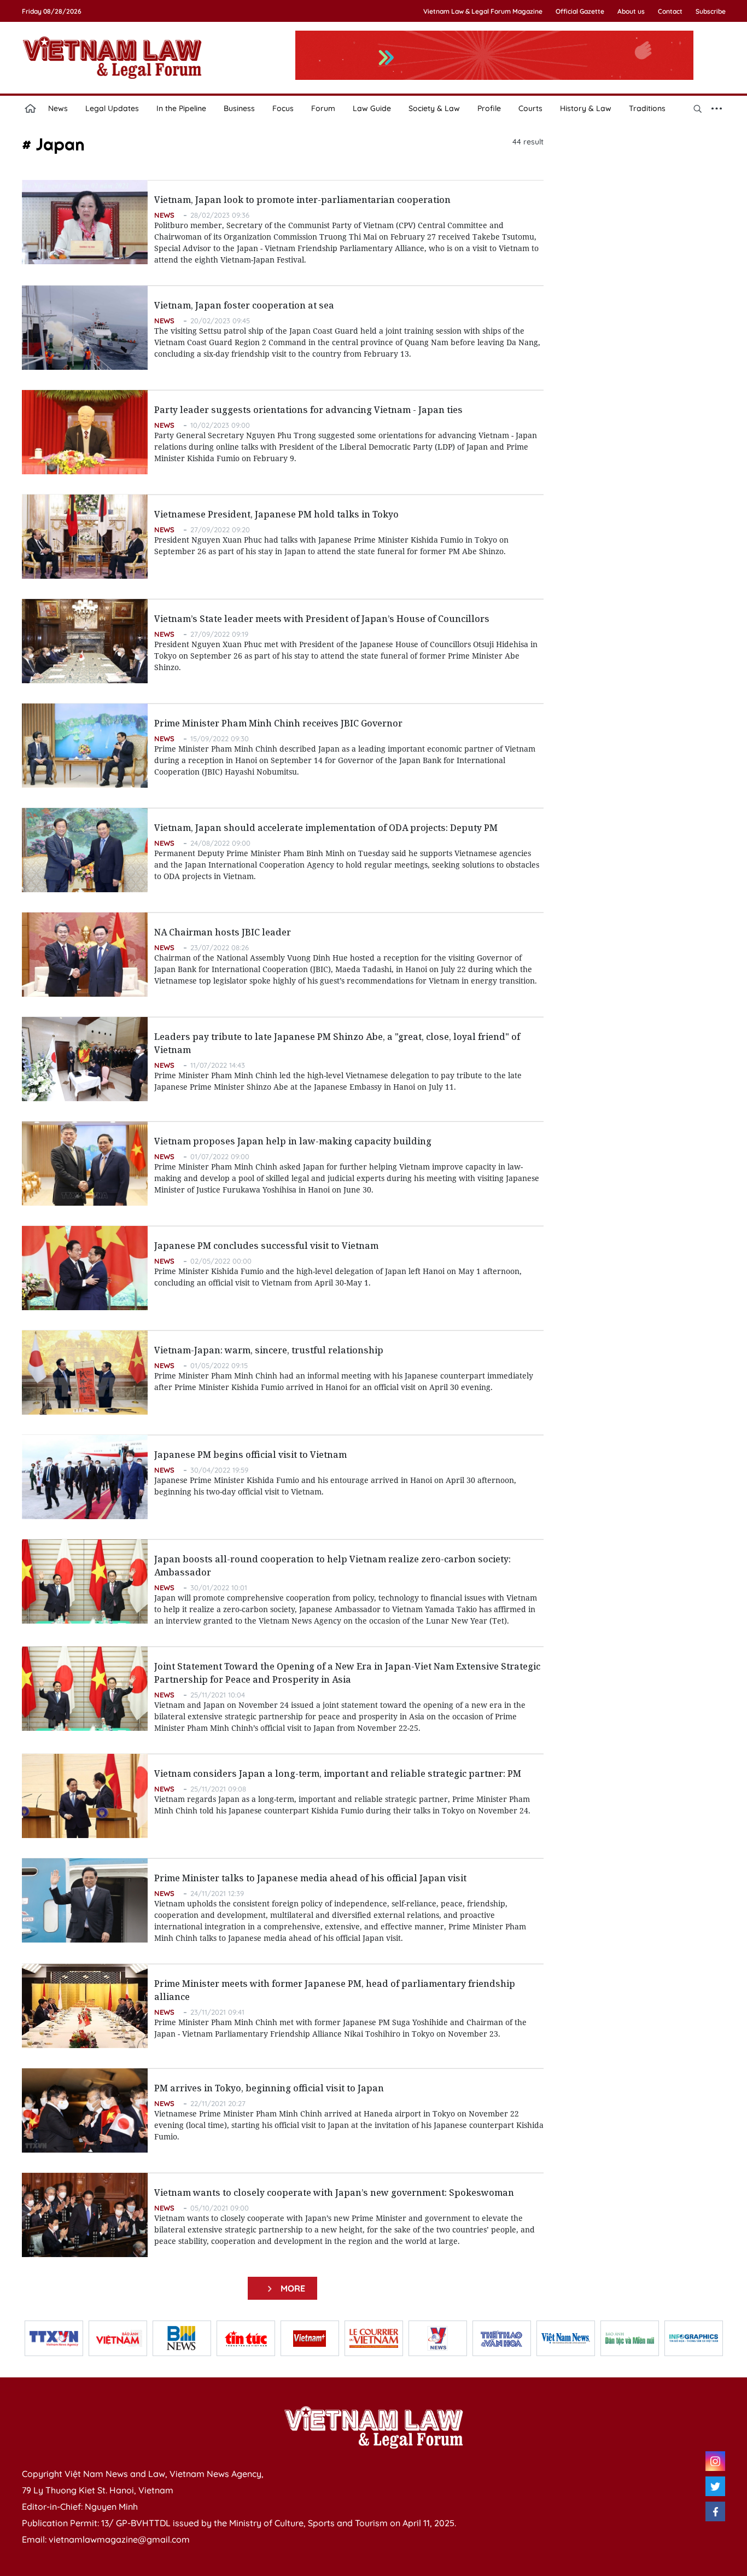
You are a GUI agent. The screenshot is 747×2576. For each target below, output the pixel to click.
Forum (323, 108)
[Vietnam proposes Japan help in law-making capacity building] (85, 1164)
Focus (283, 108)
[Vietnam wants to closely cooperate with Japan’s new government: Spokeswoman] (85, 2215)
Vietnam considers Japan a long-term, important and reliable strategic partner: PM (338, 1773)
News (58, 108)
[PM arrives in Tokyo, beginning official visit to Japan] (85, 2110)
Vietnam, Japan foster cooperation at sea (244, 305)
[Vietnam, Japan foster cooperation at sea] (85, 328)
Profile (489, 108)
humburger (717, 108)
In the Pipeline (181, 108)
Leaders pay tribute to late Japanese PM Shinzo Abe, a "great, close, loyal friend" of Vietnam (337, 1043)
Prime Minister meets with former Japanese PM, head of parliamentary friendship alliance (335, 1990)
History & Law (586, 108)
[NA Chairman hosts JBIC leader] (85, 955)
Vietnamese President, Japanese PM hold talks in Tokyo (276, 514)
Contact (670, 11)
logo (112, 57)
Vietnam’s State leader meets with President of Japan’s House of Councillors (322, 619)
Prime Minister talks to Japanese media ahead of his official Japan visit (310, 1878)
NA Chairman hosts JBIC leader (223, 932)
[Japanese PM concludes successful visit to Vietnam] (85, 1268)
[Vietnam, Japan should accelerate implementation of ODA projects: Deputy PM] (85, 850)
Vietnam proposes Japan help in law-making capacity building (293, 1141)
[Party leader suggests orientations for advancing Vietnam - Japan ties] (85, 432)
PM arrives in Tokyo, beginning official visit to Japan (269, 2088)
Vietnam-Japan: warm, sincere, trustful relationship (269, 1350)
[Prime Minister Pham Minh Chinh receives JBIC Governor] (85, 746)
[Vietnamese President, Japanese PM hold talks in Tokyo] (85, 537)
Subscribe (711, 11)
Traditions (647, 108)
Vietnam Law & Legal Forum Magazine (483, 11)
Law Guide (372, 108)
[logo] (373, 2427)
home (31, 108)
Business (239, 108)
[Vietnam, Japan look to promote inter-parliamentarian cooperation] (85, 222)
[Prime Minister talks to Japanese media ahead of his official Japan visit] (85, 1900)
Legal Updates (112, 108)
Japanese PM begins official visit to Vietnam (250, 1455)
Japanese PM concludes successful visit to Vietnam (266, 1246)
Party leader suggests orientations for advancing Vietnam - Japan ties (308, 410)
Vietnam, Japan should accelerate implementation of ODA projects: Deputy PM (326, 828)
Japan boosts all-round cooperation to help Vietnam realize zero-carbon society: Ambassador (332, 1566)
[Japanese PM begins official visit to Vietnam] (85, 1477)
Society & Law (434, 108)
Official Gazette (580, 11)
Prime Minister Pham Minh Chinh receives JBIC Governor (278, 723)
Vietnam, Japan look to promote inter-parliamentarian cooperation (302, 200)
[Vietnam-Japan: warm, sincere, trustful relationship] (85, 1373)
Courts (530, 108)
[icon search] (698, 108)
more (291, 2288)
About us (631, 11)
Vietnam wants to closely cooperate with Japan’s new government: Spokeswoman (334, 2193)
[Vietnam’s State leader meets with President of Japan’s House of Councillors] (85, 641)
